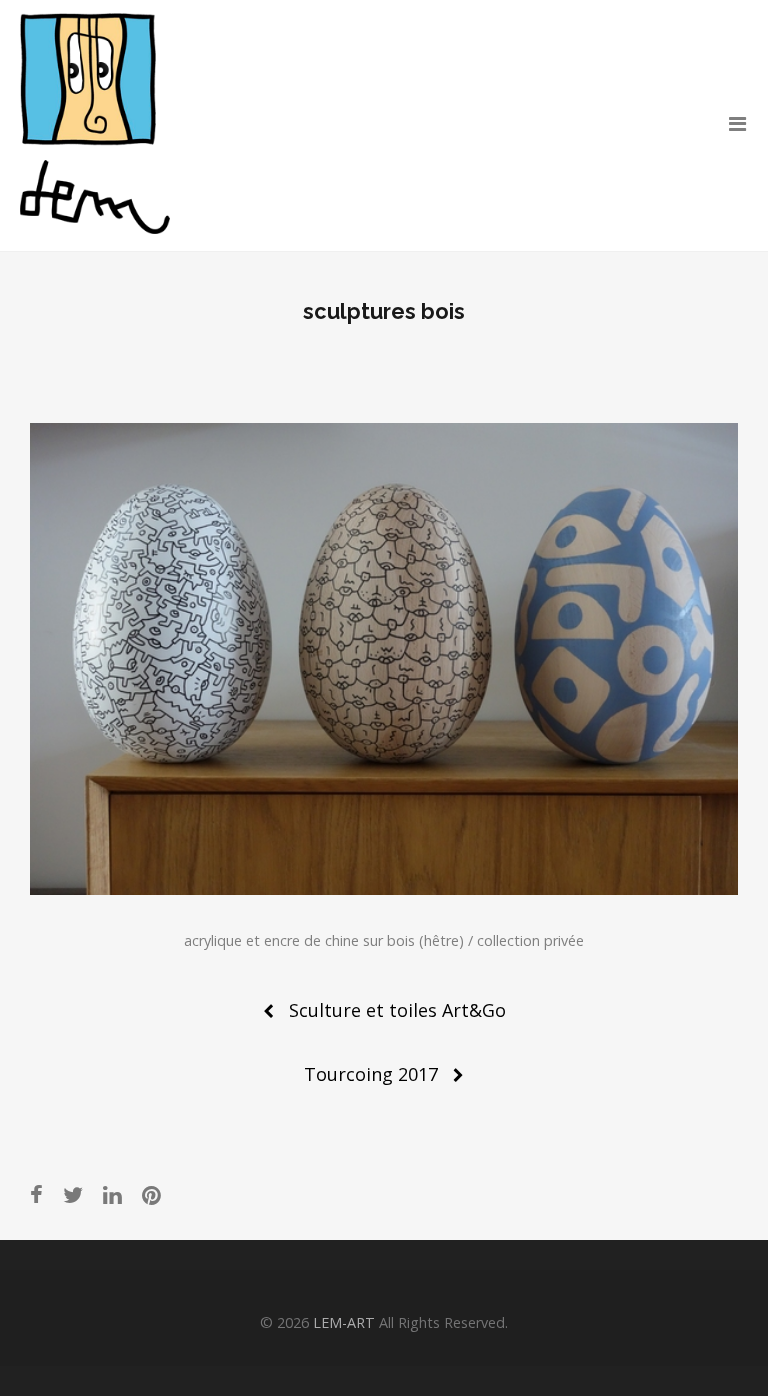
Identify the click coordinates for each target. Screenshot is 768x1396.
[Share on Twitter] (73, 1194)
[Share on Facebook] (36, 1194)
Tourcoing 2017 (371, 1074)
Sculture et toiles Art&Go (397, 1010)
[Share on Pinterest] (151, 1194)
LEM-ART (344, 1322)
